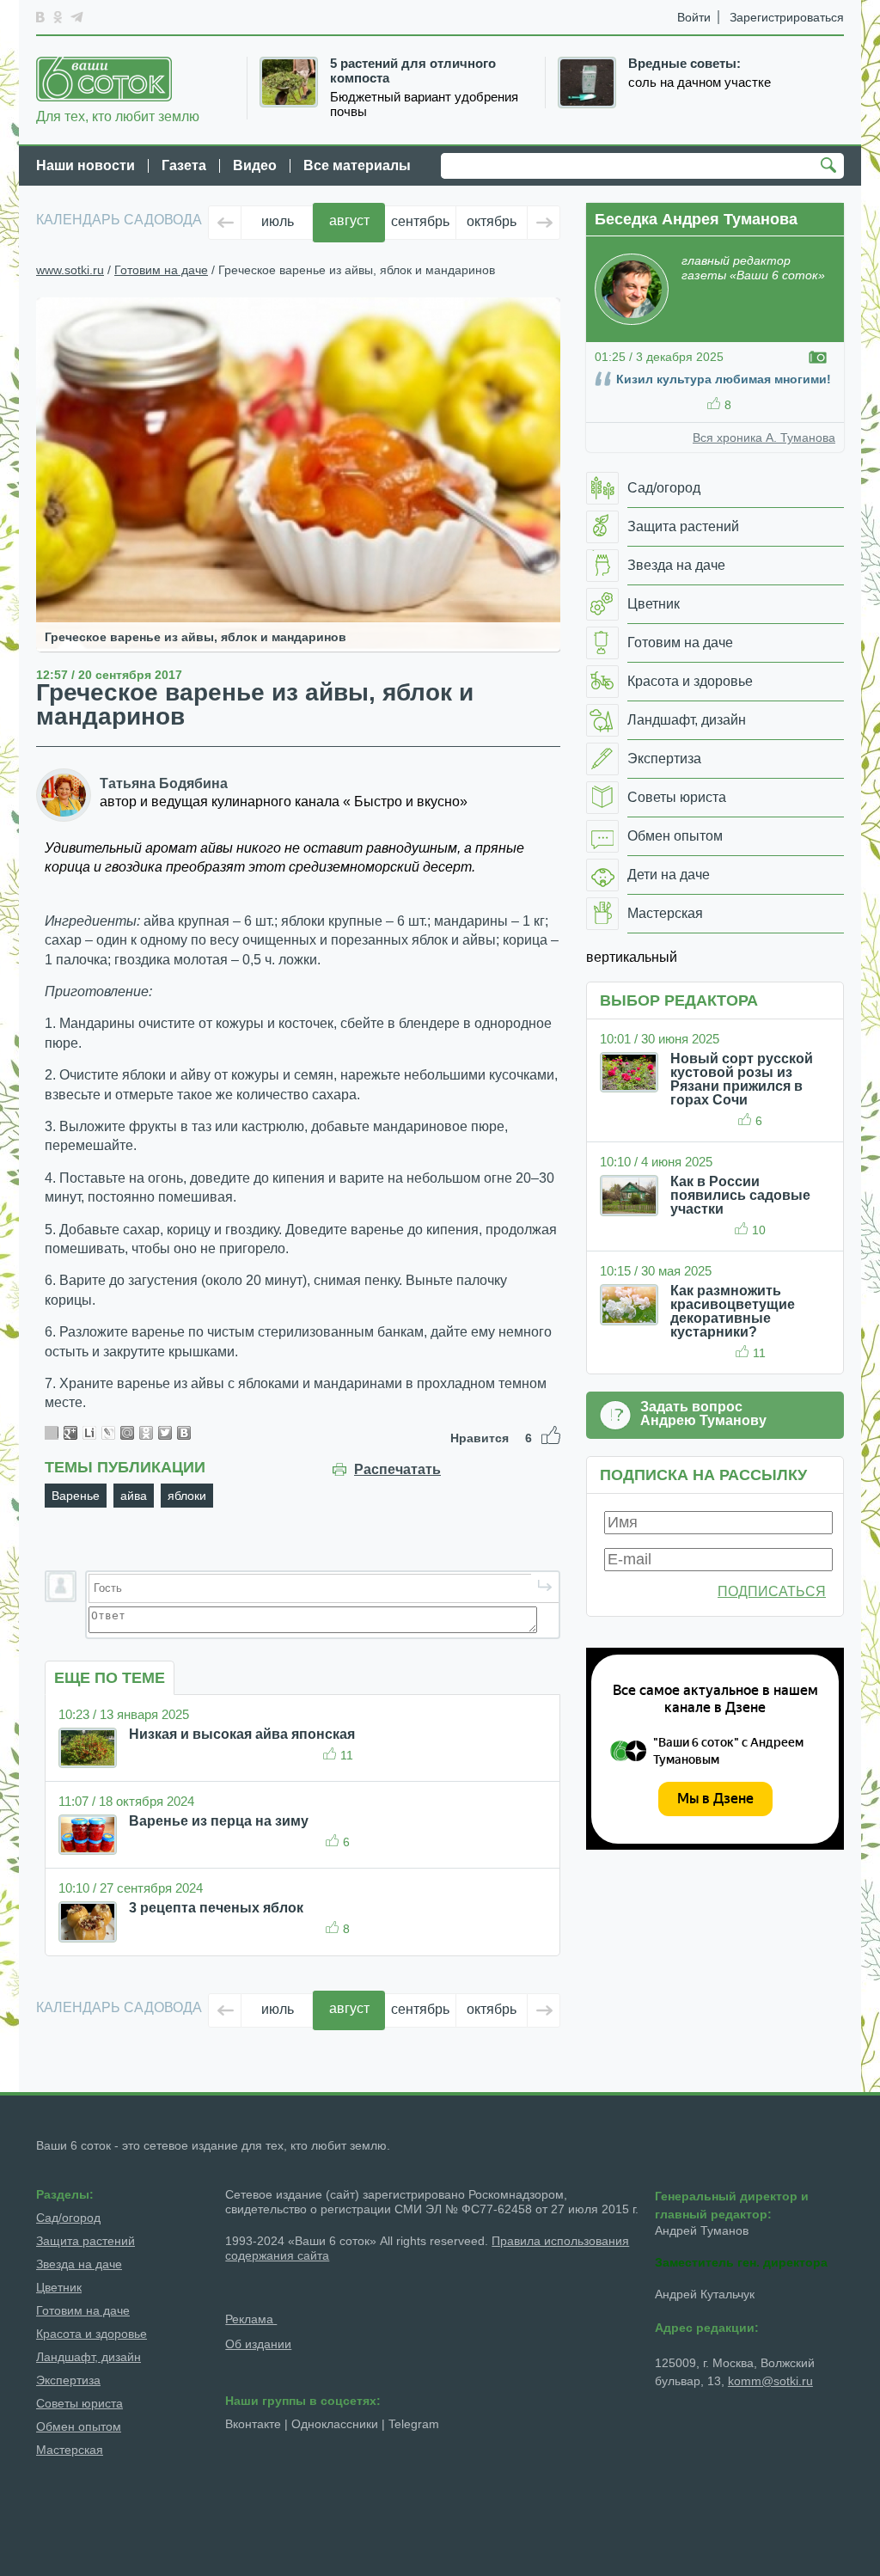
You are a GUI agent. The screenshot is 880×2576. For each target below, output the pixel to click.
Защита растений (86, 2241)
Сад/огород (68, 2218)
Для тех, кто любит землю (118, 116)
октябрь (492, 221)
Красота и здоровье (92, 2334)
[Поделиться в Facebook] (52, 1433)
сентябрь (420, 221)
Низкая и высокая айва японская (242, 1734)
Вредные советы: (684, 64)
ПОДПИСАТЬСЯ (772, 1591)
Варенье (76, 1496)
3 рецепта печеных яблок (216, 1908)
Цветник (59, 2287)
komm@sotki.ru (770, 2381)
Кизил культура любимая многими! (724, 379)
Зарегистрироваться (787, 17)
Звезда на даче (79, 2264)
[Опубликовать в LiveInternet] (89, 1433)
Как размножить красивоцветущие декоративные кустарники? (733, 1311)
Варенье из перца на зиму (219, 1821)
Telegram (414, 2424)
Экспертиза (68, 2380)
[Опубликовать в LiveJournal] (108, 1433)
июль (278, 221)
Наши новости (86, 165)
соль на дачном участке (700, 83)
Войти (694, 17)
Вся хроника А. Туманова (764, 437)
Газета (184, 165)
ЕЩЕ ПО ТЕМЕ (110, 1678)
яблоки (187, 1496)
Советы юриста (79, 2403)
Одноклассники (335, 2424)
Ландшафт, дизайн (89, 2357)
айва (134, 1496)
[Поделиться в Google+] (70, 1433)
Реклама (251, 2319)
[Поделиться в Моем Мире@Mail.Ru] (127, 1433)
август (349, 220)
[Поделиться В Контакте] (184, 1433)
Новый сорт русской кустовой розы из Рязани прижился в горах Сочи (742, 1079)
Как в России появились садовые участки (740, 1195)
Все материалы (357, 165)
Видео (255, 165)
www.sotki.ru (70, 270)
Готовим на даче (161, 270)
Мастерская (70, 2450)
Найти (831, 167)
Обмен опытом (79, 2426)
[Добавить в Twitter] (165, 1433)
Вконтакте (253, 2424)
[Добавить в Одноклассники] (146, 1433)
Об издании (258, 2344)
